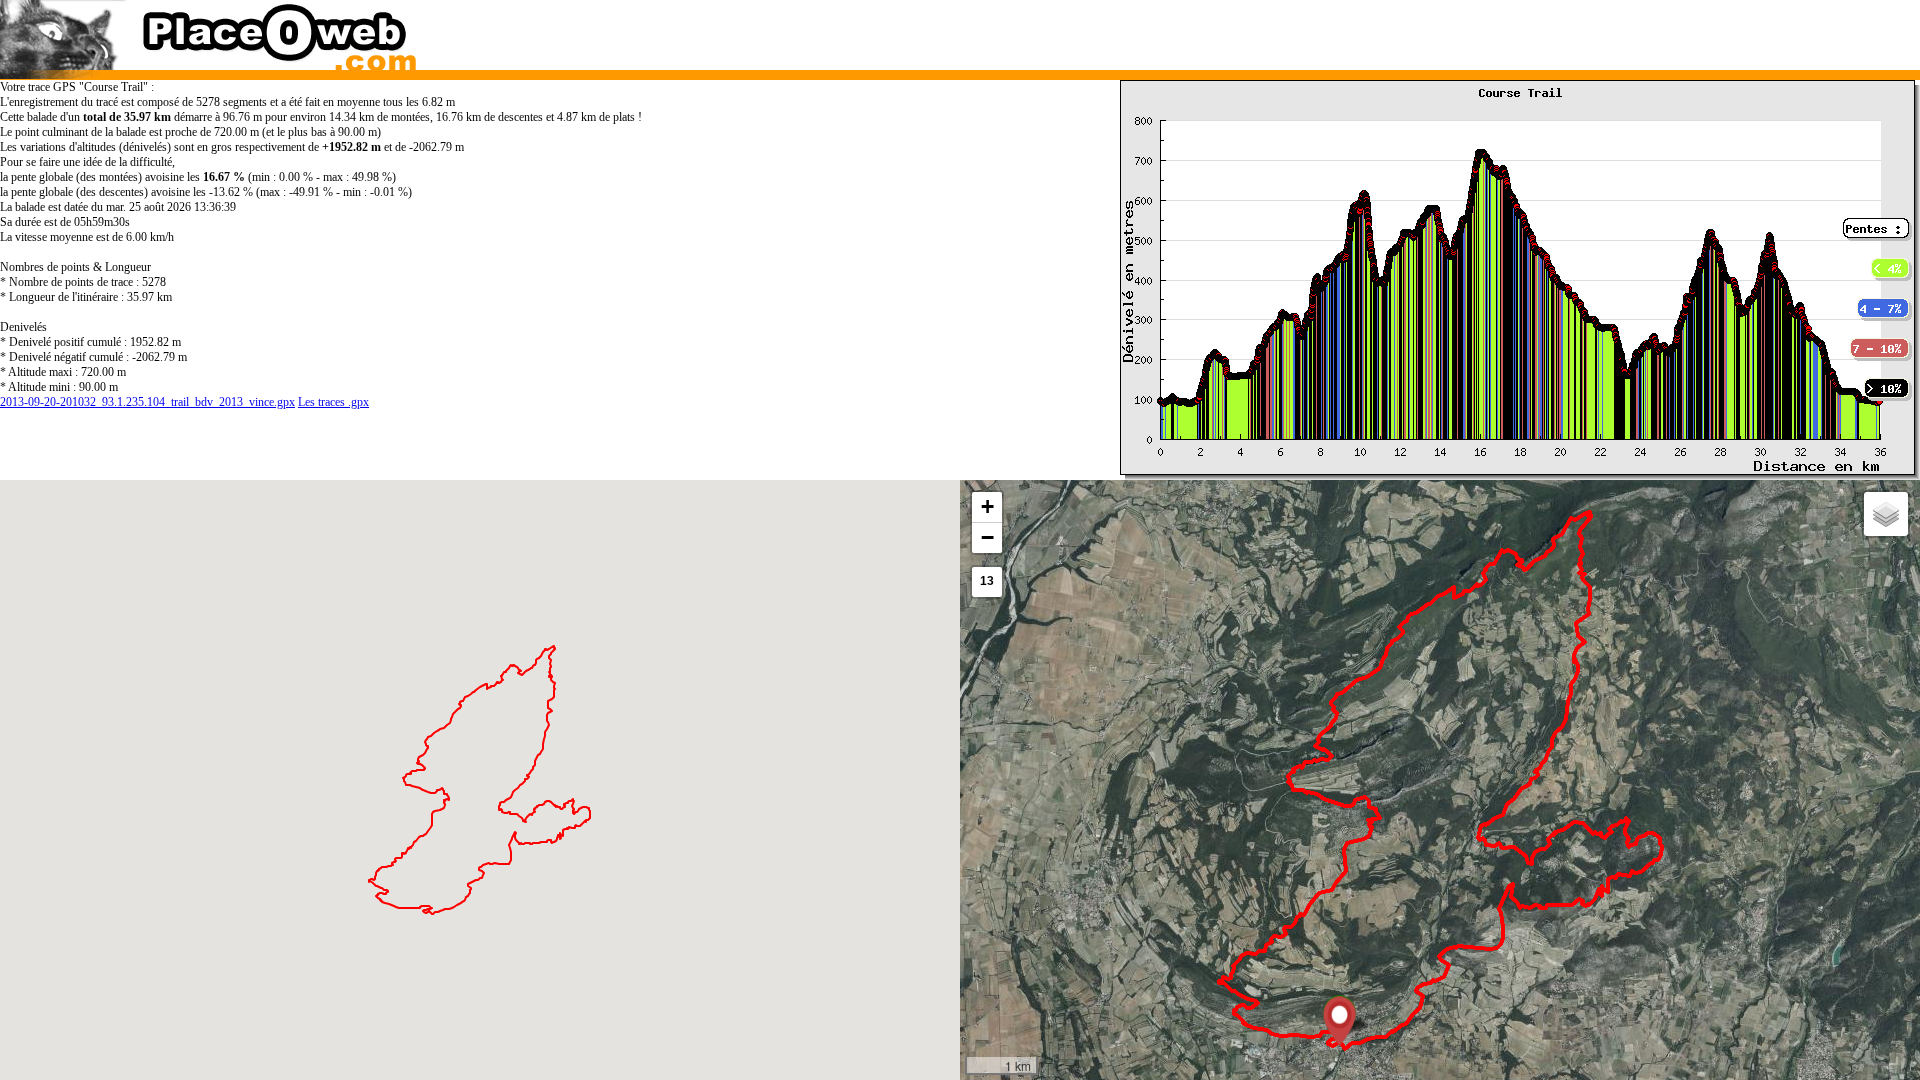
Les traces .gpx (333, 402)
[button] (1339, 1021)
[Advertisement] (1414, 30)
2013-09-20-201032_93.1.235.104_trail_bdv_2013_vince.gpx (147, 402)
